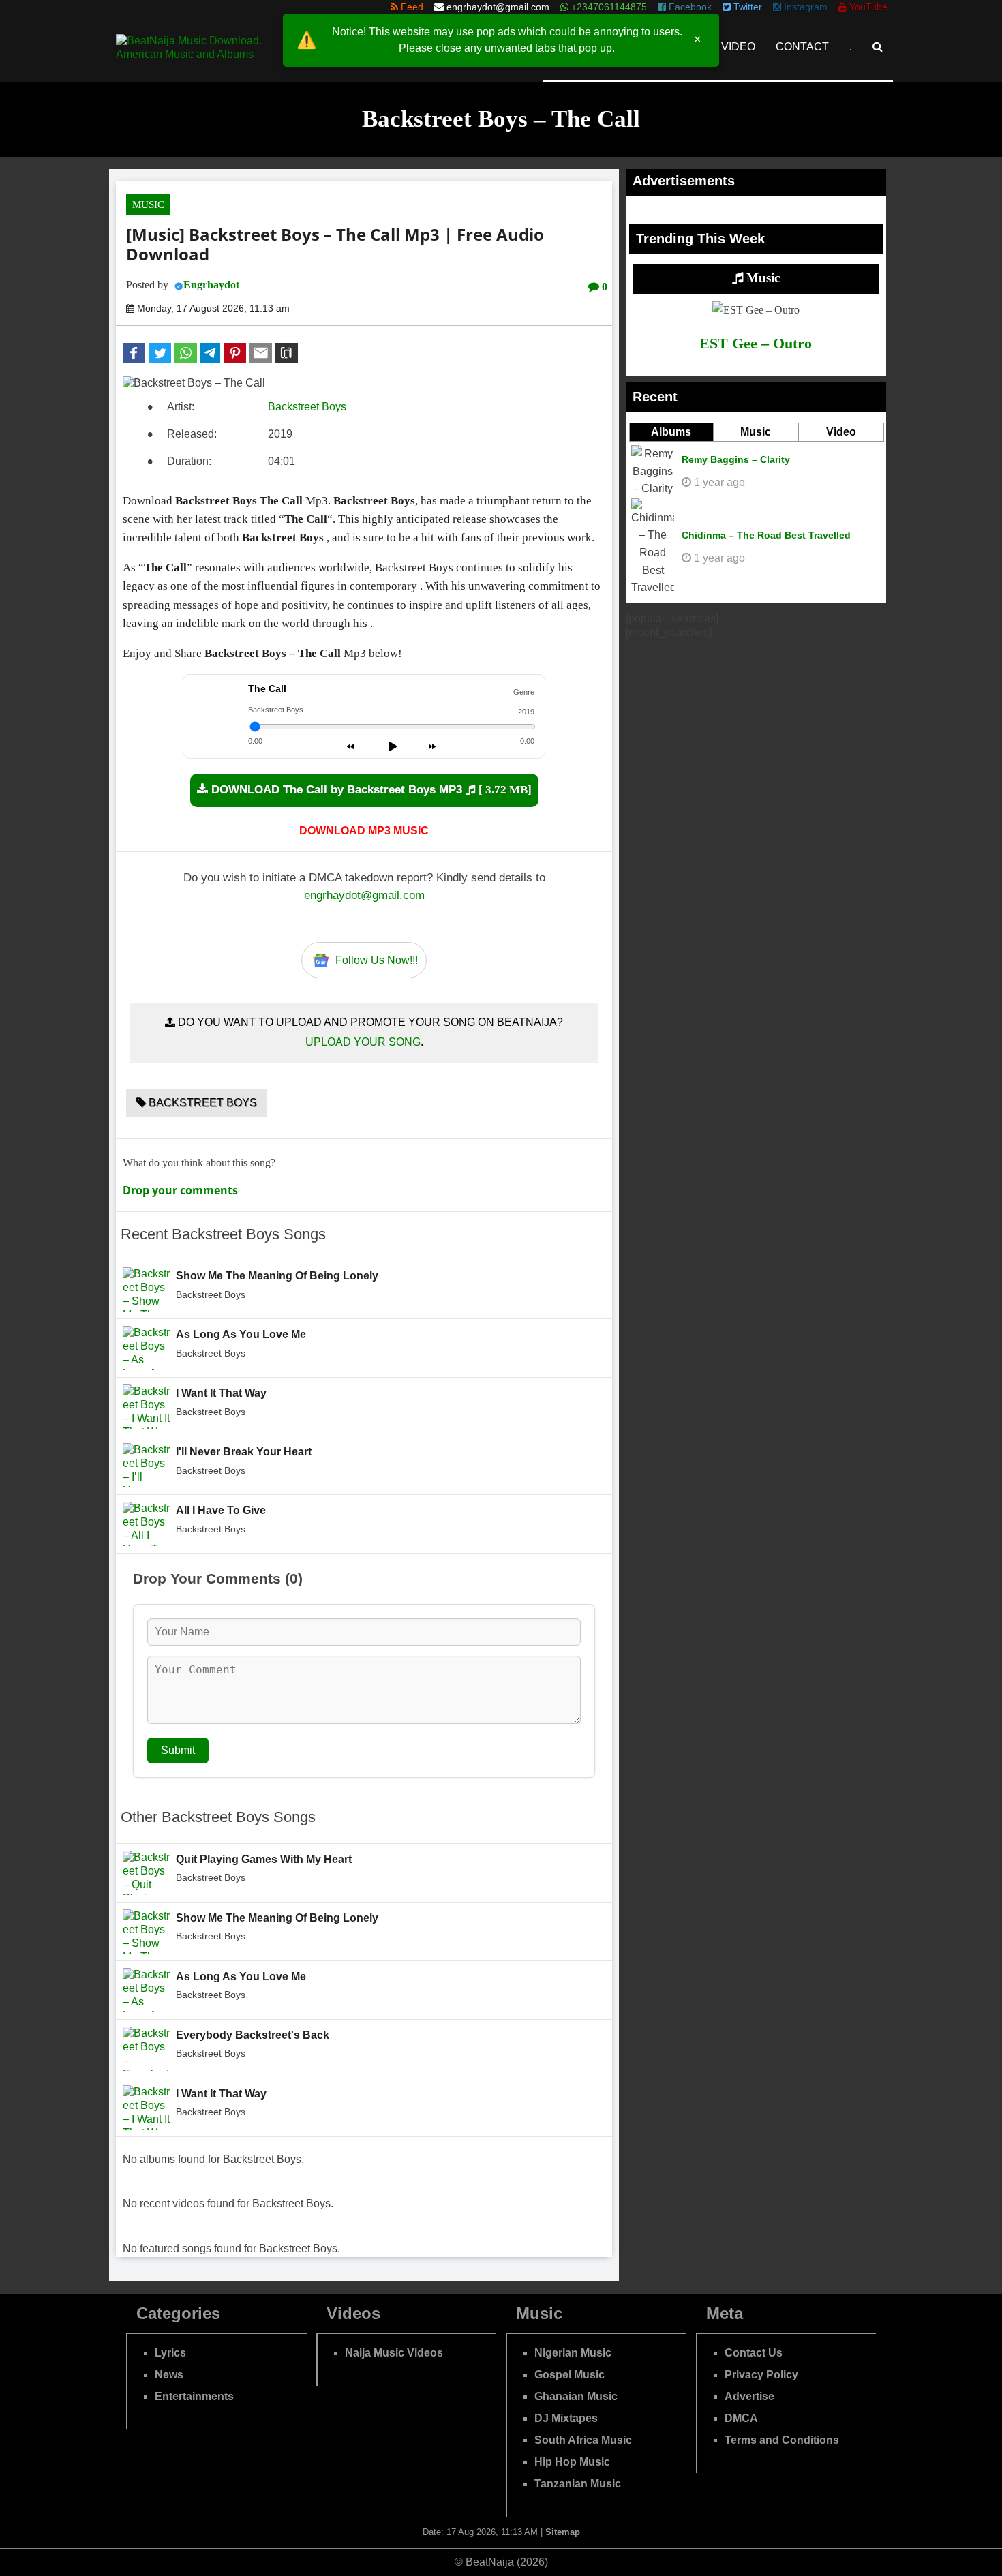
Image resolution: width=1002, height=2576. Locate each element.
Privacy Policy (761, 2375)
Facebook (689, 7)
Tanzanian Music (578, 2484)
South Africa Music (583, 2440)
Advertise (749, 2396)
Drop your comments (180, 1190)
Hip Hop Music (572, 2462)
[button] (134, 353)
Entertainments (194, 2396)
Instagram (804, 7)
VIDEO (738, 47)
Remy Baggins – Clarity (736, 459)
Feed (411, 7)
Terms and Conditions (782, 2440)
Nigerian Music (573, 2353)
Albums (671, 432)
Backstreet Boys (307, 407)
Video (841, 432)
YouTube (867, 7)
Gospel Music (570, 2375)
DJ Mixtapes (566, 2418)
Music (148, 204)
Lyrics (170, 2353)
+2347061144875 (608, 7)
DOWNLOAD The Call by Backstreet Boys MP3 (370, 790)
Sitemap (563, 2532)
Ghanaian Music (576, 2396)
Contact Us (754, 2353)
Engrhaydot (211, 285)
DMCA (741, 2418)
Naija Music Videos (394, 2353)
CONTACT (802, 47)
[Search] (878, 47)
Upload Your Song (363, 1042)
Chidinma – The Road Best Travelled (766, 535)
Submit (178, 1750)
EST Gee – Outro (756, 343)
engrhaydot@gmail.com (498, 7)
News (169, 2375)
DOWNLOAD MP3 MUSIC (364, 831)
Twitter (746, 7)
